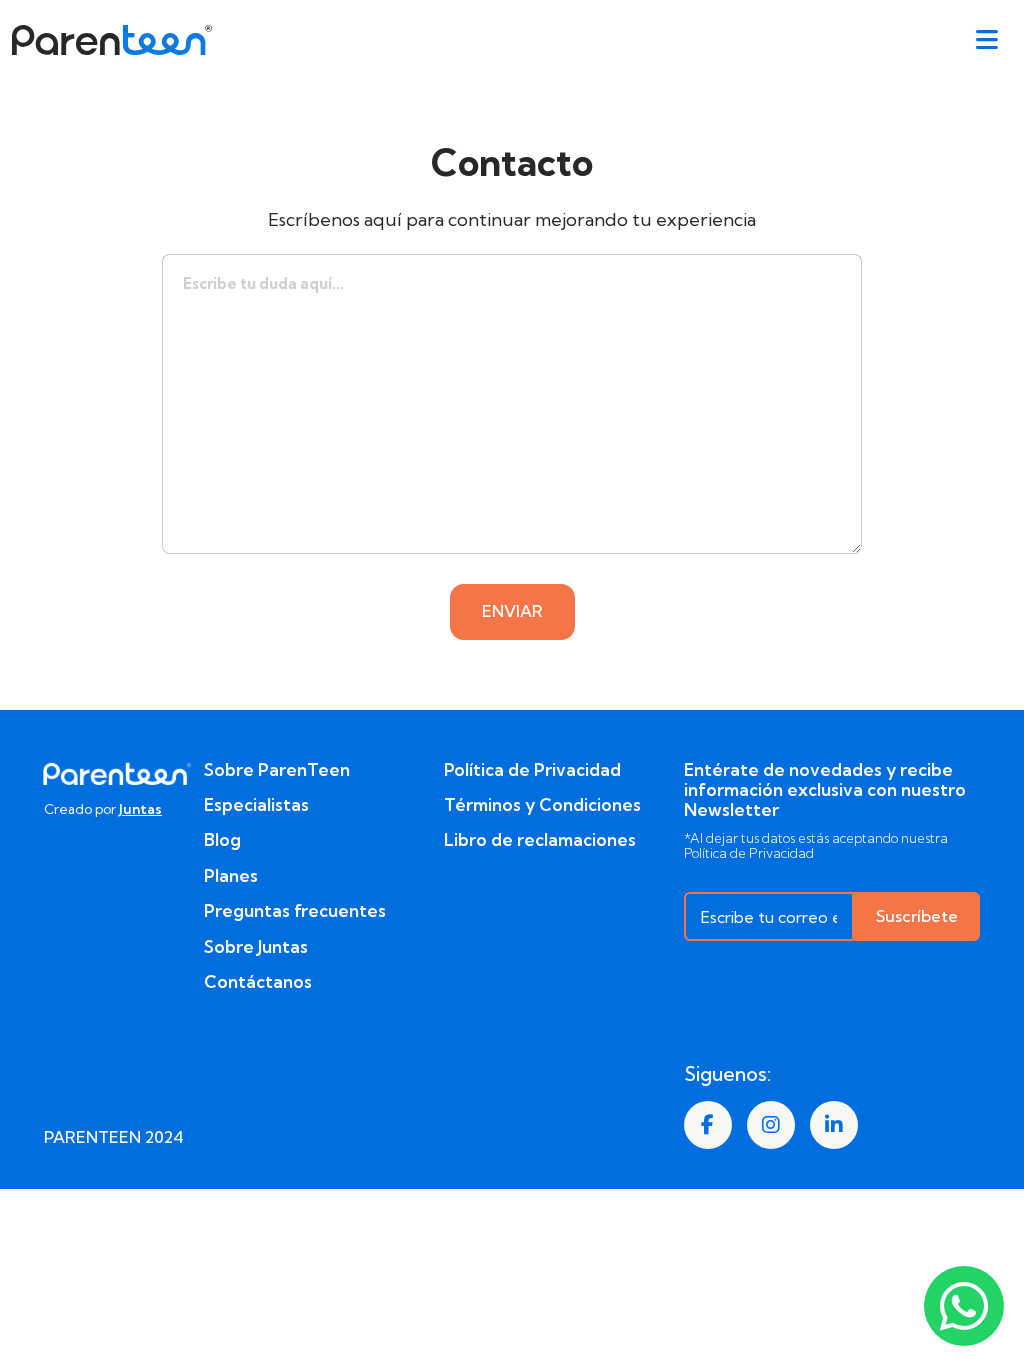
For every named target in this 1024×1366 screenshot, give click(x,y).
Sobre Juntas (256, 947)
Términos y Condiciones (542, 805)
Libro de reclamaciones (540, 840)
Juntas (140, 809)
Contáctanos (258, 982)
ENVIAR (512, 611)
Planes (231, 876)
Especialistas (256, 805)
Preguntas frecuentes (295, 911)
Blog (222, 840)
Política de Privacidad (532, 770)
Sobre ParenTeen (277, 770)
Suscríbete (917, 916)
